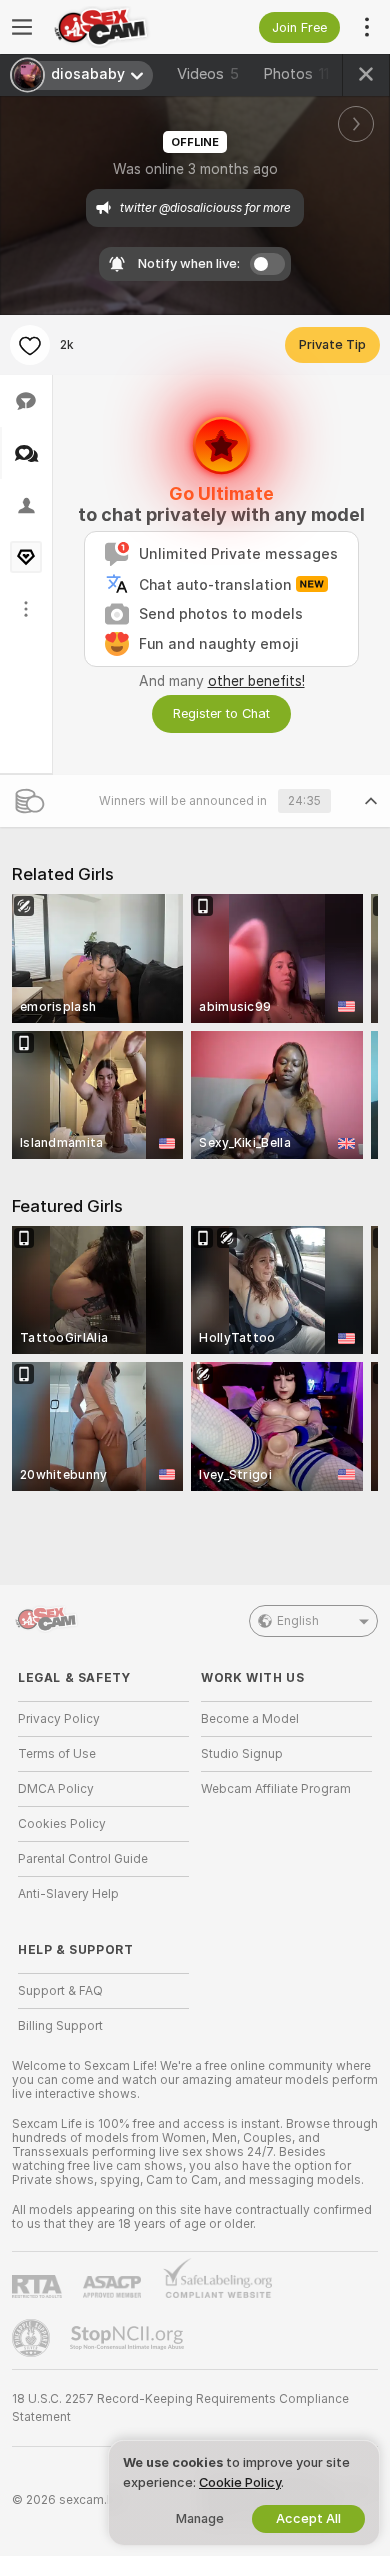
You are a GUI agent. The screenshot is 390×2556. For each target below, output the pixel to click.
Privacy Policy (59, 1719)
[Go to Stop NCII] (129, 2338)
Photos (296, 74)
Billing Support (60, 2026)
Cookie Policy (240, 2482)
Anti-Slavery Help (68, 1894)
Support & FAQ (60, 1991)
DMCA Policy (56, 1789)
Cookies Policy (62, 1824)
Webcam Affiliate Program (276, 1789)
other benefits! (256, 681)
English (298, 1621)
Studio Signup (242, 1754)
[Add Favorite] (30, 345)
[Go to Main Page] (119, 27)
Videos (208, 74)
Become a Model (250, 1719)
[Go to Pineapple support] (33, 2338)
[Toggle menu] (22, 27)
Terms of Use (57, 1754)
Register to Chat (221, 713)
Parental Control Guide (83, 1859)
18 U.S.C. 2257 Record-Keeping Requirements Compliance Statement (180, 2408)
